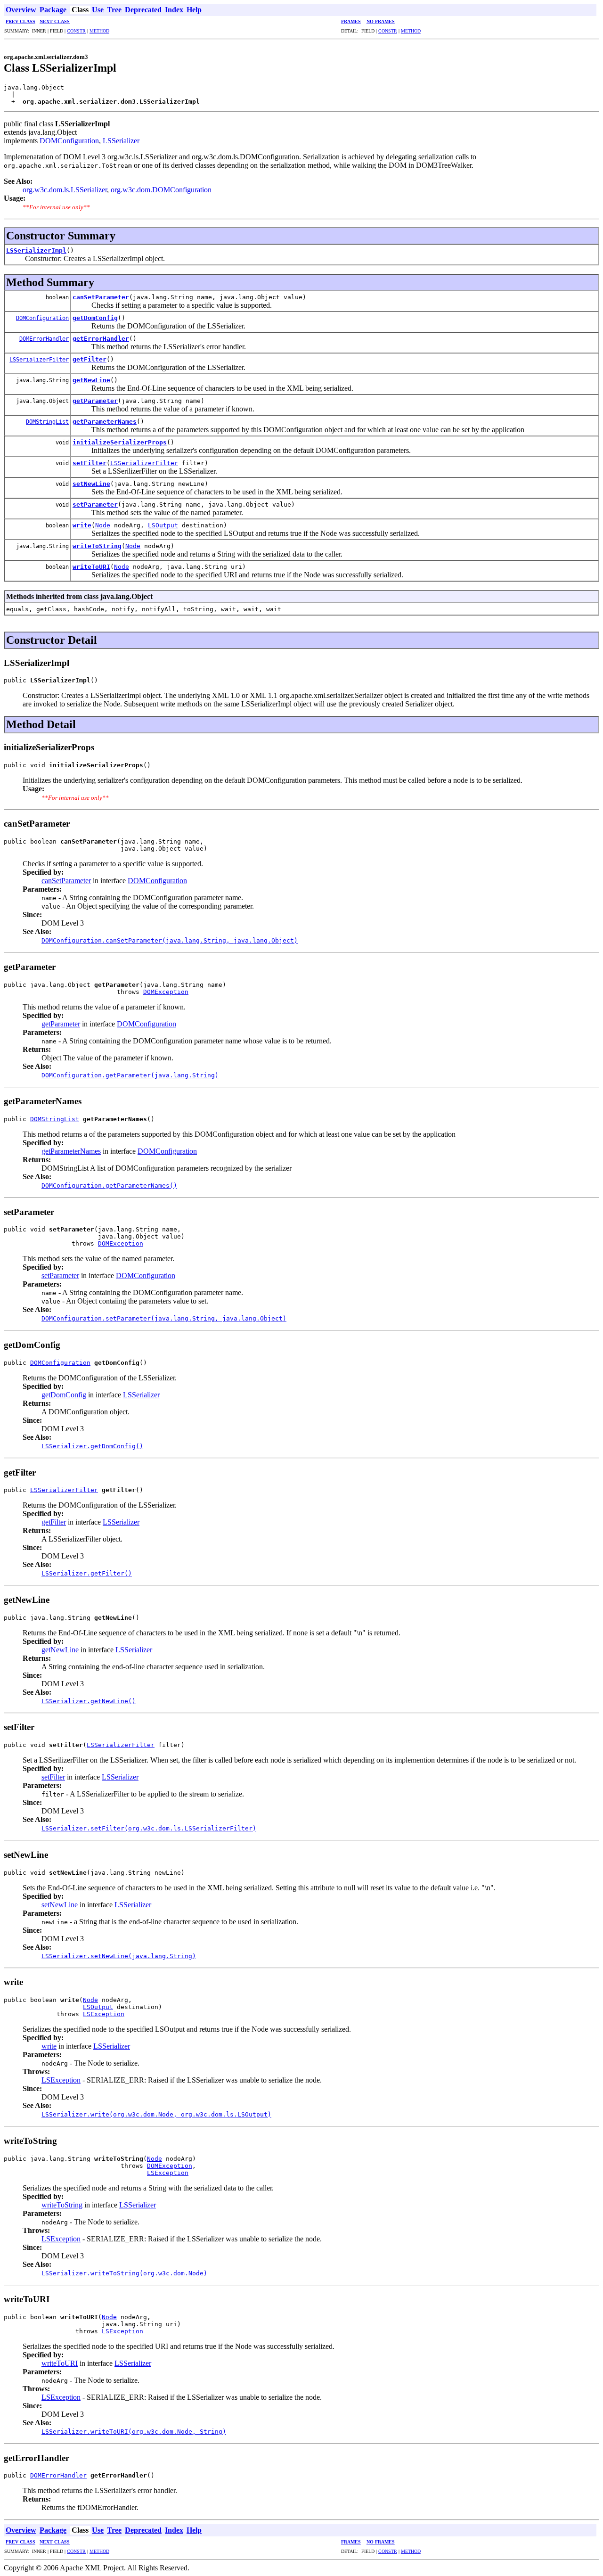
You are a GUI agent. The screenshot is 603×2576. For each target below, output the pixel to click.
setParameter (95, 505)
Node (103, 525)
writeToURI (91, 567)
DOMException (166, 992)
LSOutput (163, 525)
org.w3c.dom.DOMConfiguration (161, 190)
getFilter (90, 359)
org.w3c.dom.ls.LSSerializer (65, 190)
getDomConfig (95, 318)
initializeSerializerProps (120, 442)
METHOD (99, 31)
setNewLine (91, 484)
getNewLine (91, 380)
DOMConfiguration (69, 141)
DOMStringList (47, 422)
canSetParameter (101, 297)
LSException (104, 2014)
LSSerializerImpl (36, 250)
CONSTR (76, 31)
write (82, 525)
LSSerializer (121, 141)
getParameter (95, 401)
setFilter (90, 463)
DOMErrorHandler (44, 339)
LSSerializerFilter (39, 360)
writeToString (97, 546)
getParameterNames (105, 422)
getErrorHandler (101, 339)
